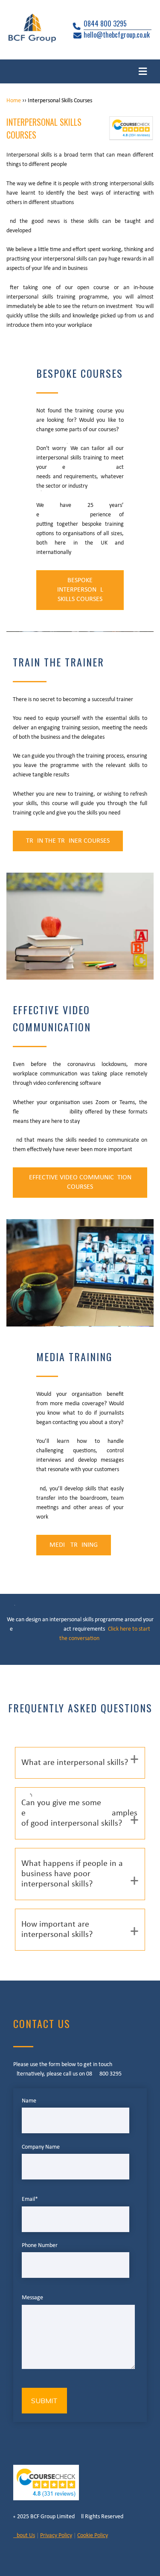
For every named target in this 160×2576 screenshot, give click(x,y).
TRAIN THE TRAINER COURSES (68, 841)
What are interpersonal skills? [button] (75, 1763)
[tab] (80, 1763)
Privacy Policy (56, 2536)
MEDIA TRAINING (74, 1545)
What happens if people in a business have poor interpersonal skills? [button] (72, 1874)
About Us (24, 2536)
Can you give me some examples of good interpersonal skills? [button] (79, 1813)
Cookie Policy (93, 2536)
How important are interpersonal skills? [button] (57, 1930)
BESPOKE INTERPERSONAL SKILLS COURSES (80, 590)
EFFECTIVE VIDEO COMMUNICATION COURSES (80, 1182)
